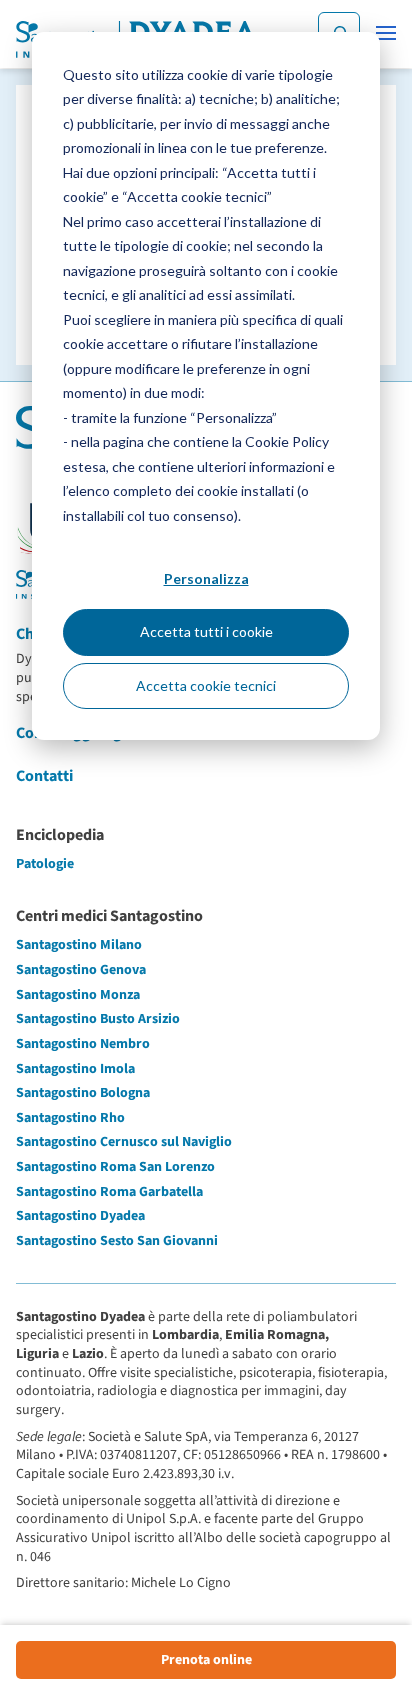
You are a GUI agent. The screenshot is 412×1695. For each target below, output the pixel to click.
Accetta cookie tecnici (206, 685)
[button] (386, 33)
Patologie (45, 864)
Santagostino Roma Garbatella (109, 1192)
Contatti (44, 776)
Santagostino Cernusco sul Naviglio (124, 1142)
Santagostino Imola (75, 1069)
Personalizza (206, 578)
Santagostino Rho (70, 1118)
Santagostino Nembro (83, 1044)
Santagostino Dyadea (80, 1216)
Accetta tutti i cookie (206, 631)
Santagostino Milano (79, 945)
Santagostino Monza (78, 995)
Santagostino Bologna (83, 1093)
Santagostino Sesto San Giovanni (117, 1241)
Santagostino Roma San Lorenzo (115, 1167)
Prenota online (206, 1660)
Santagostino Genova (81, 970)
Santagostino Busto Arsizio (98, 1019)
